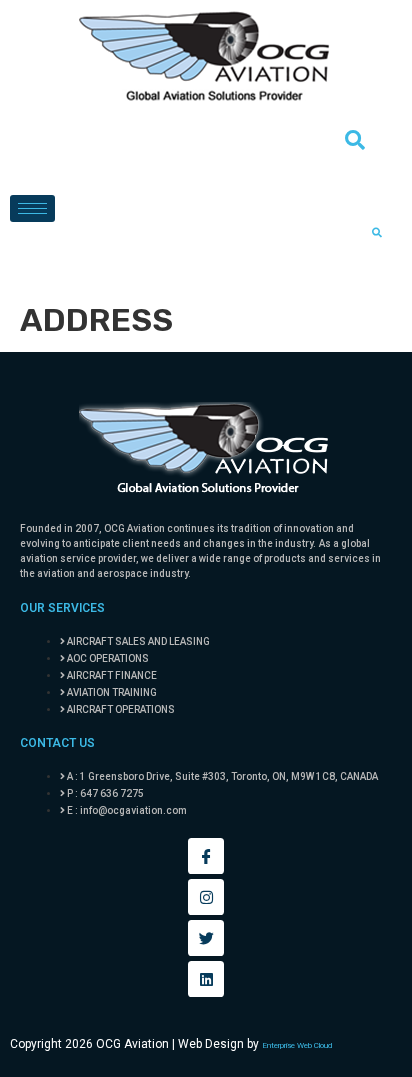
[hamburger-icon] (32, 208)
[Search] (377, 233)
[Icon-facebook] (206, 856)
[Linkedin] (206, 979)
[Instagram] (206, 897)
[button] (355, 145)
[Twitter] (206, 938)
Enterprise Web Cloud (297, 1045)
